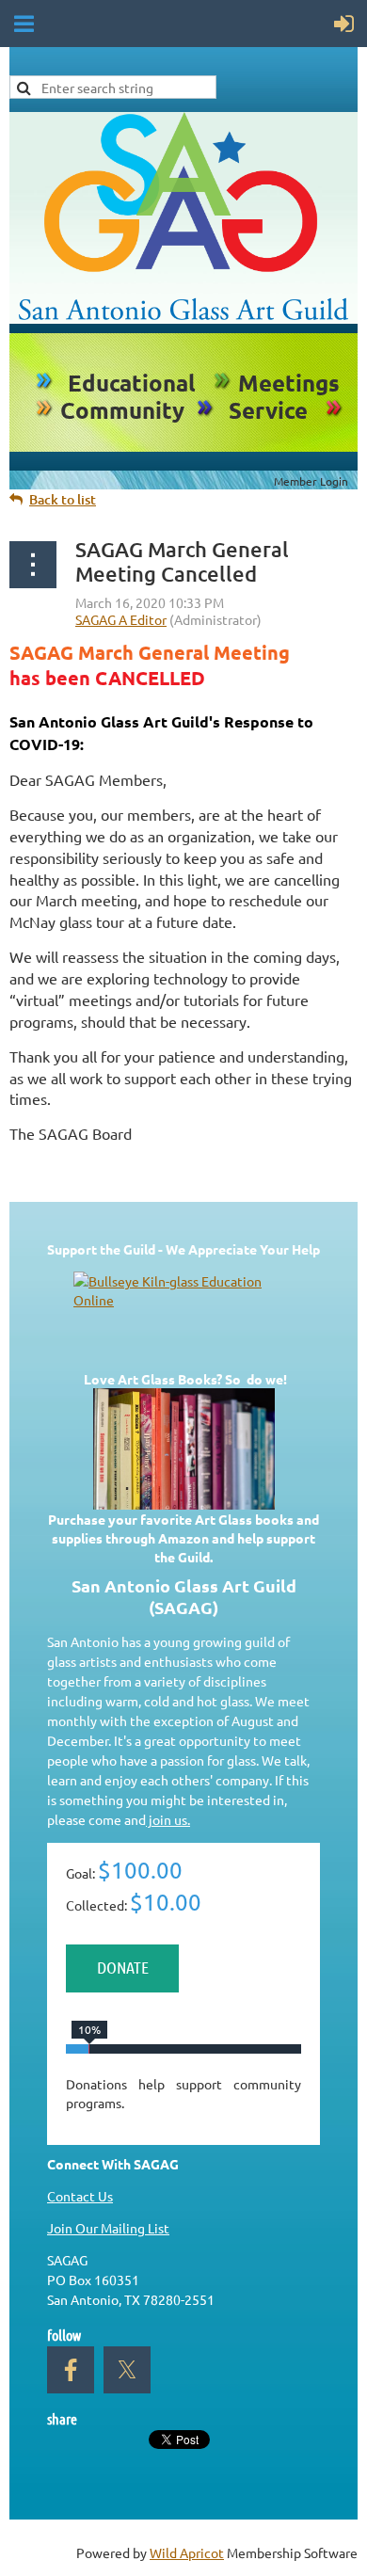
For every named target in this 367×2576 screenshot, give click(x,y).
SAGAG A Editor (121, 619)
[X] (127, 2370)
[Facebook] (71, 2370)
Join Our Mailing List (108, 2228)
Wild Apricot (187, 2552)
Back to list (63, 499)
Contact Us (80, 2196)
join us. (168, 1819)
